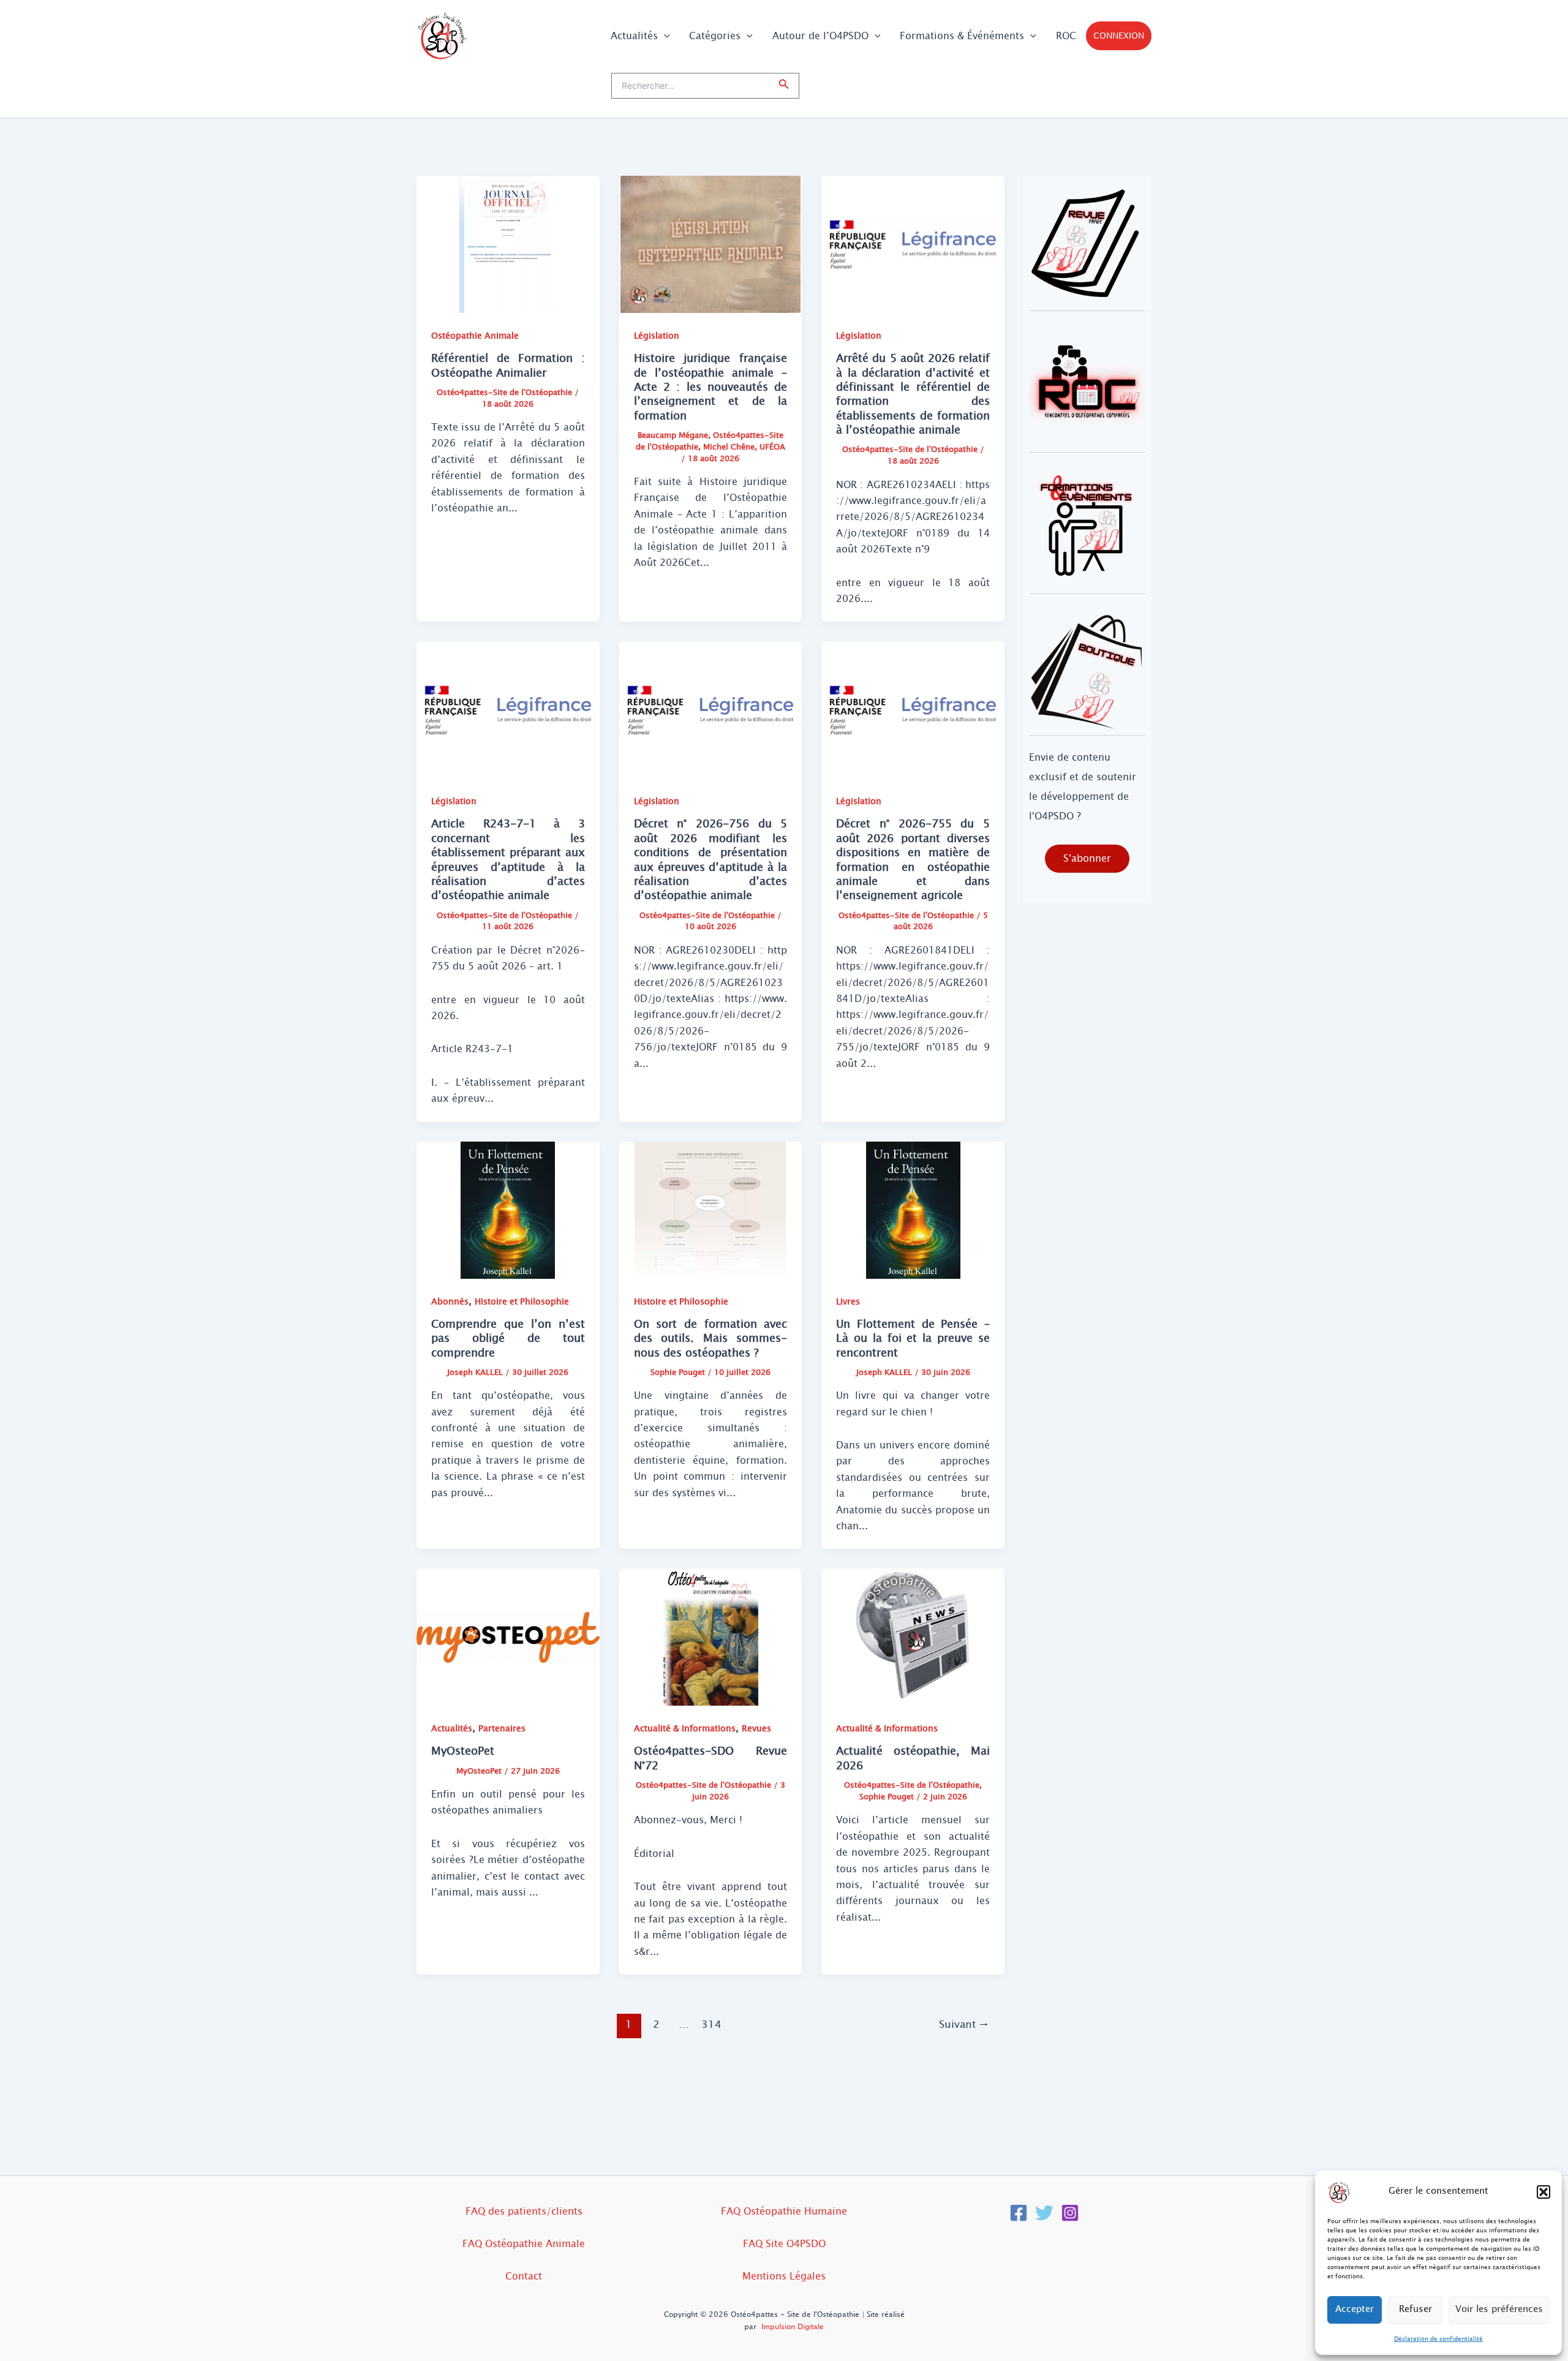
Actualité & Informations (685, 1729)
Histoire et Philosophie (522, 1302)
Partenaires (502, 1729)
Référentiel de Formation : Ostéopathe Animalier (508, 365)
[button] (1543, 2192)
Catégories (715, 36)
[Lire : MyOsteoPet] (508, 1637)
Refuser (1415, 2309)
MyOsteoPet (463, 1751)
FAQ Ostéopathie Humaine (784, 2211)
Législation (657, 336)
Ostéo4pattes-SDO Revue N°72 (711, 1758)
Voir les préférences (1499, 2309)
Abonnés (450, 1302)
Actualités (634, 36)
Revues (756, 1729)
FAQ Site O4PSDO (784, 2244)
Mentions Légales (784, 2276)
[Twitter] (1044, 2213)
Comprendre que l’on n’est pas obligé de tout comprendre (508, 1339)
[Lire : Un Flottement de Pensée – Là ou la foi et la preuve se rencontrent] (913, 1209)
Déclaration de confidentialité (1438, 2339)
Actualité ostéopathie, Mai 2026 (913, 1758)
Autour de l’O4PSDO (820, 36)
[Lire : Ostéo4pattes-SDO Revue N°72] (711, 1637)
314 (711, 2024)
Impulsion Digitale (793, 2327)
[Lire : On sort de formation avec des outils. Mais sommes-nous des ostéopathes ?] (711, 1209)
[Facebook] (1019, 2213)
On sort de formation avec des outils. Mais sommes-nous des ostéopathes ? (711, 1339)
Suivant (964, 2024)
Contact (524, 2276)
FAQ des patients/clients (524, 2211)
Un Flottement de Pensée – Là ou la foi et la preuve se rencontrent (913, 1339)
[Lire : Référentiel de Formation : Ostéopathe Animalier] (508, 243)
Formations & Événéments (962, 36)
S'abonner (1087, 858)
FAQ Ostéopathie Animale (524, 2244)
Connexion (1119, 36)
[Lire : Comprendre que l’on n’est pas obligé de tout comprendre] (508, 1209)
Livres (848, 1302)
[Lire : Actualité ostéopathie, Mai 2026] (913, 1637)
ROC (1066, 36)
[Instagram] (1070, 2213)
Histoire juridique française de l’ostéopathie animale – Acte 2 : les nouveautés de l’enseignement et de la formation (711, 387)
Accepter (1355, 2309)
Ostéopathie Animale (475, 336)
